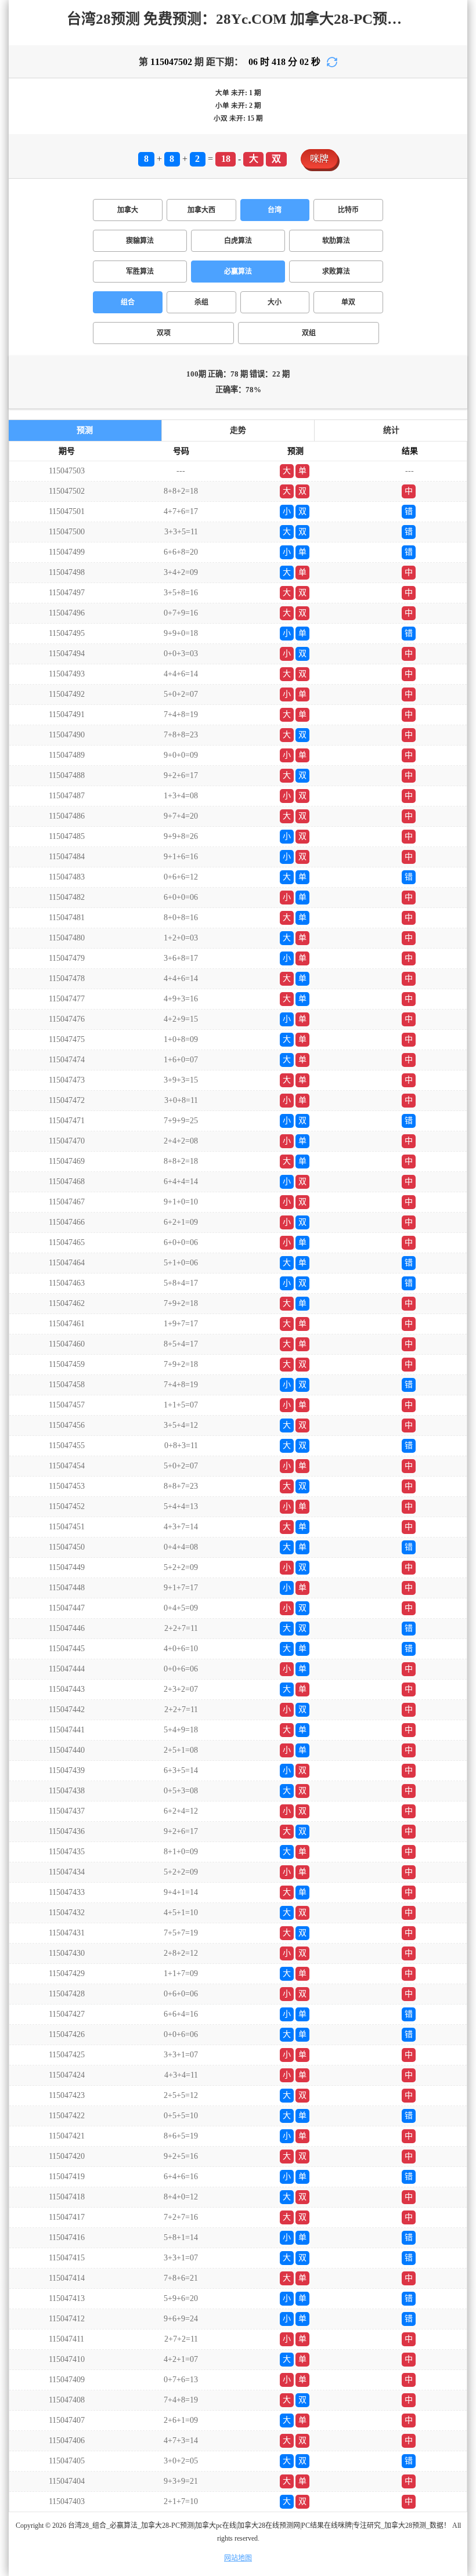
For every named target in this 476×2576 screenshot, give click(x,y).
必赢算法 (238, 272)
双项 (164, 333)
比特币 (348, 210)
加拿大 (128, 210)
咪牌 (319, 159)
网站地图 (238, 2558)
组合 (128, 302)
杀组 (201, 302)
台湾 (275, 210)
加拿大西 (201, 210)
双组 (309, 333)
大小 (275, 302)
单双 (348, 302)
